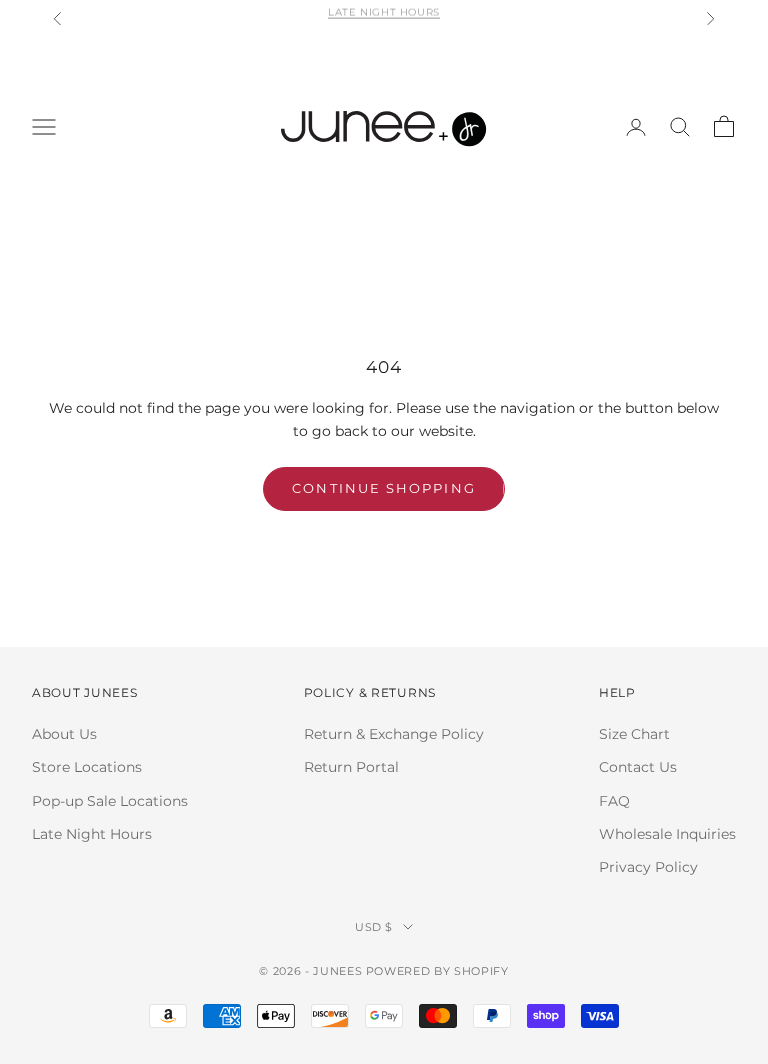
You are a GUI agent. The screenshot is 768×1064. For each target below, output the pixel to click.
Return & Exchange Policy (394, 734)
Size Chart (634, 734)
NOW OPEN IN (383, 24)
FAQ (614, 801)
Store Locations (87, 767)
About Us (64, 734)
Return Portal (351, 767)
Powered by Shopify (437, 971)
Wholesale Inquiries (667, 834)
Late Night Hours (92, 834)
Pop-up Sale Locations (110, 801)
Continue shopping (383, 488)
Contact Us (638, 767)
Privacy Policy (648, 867)
